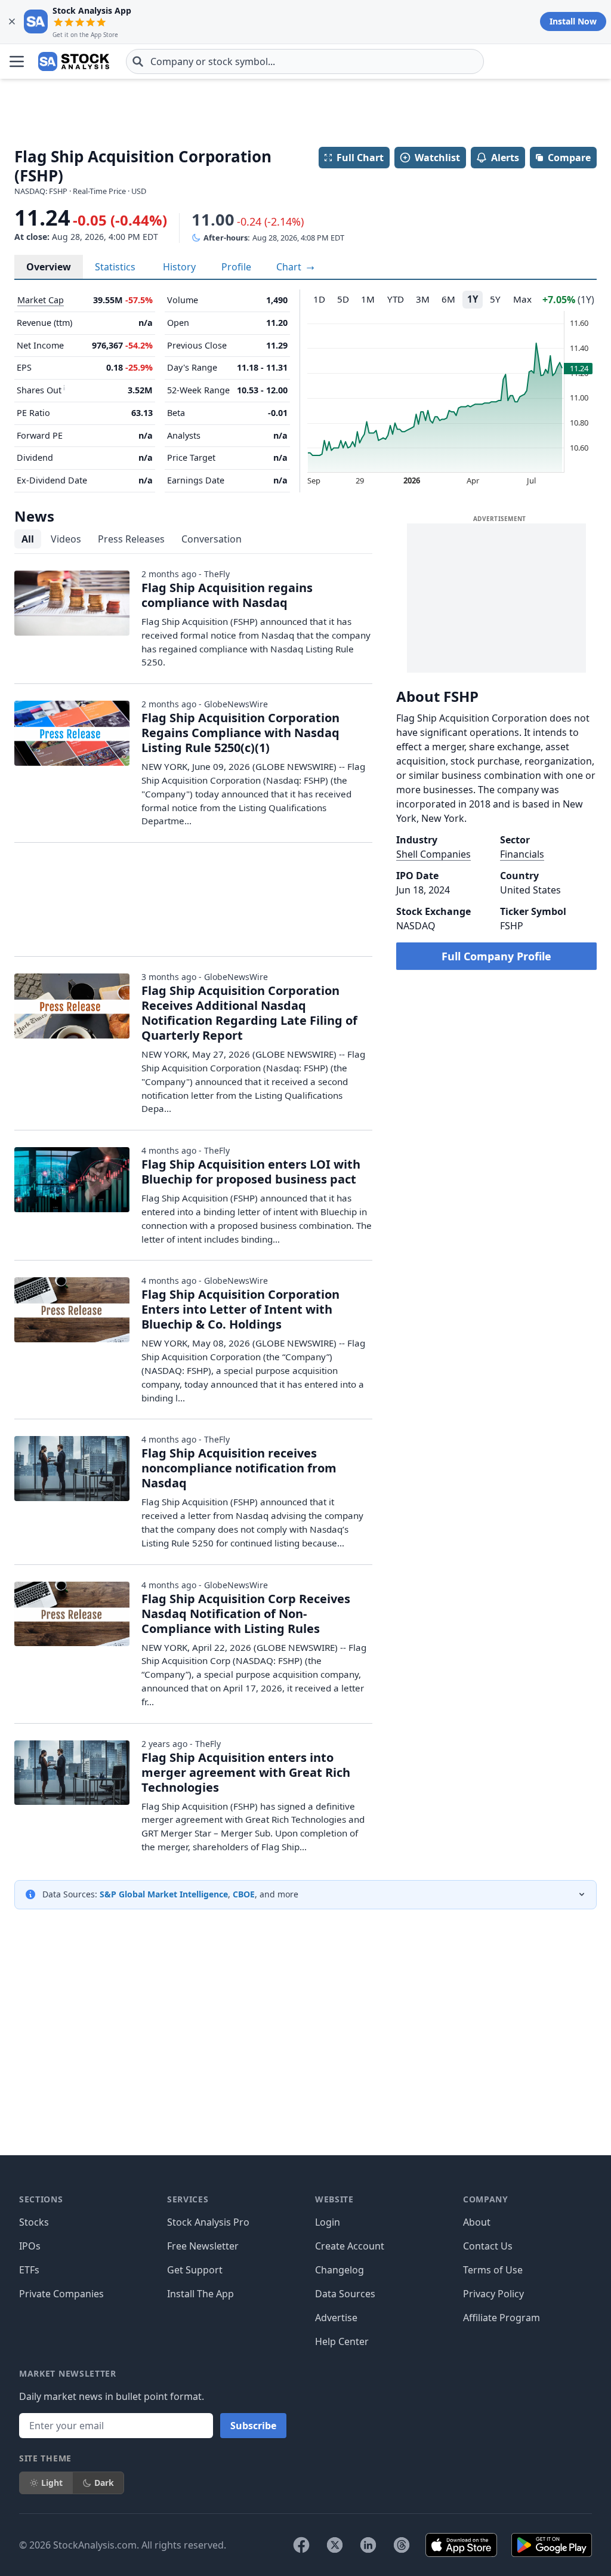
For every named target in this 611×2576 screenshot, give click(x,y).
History (179, 267)
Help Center (342, 2341)
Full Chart (360, 158)
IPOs (30, 2246)
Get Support (195, 2270)
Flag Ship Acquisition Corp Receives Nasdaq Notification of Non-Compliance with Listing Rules (246, 1614)
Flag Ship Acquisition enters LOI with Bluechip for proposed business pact (251, 1172)
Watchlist (437, 158)
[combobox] (305, 61)
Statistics (115, 267)
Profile (236, 267)
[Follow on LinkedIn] (368, 2545)
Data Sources (345, 2294)
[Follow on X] (335, 2545)
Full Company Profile (496, 956)
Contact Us (488, 2246)
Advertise (336, 2318)
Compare (569, 158)
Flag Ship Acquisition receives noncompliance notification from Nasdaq (239, 1468)
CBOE (244, 1894)
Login (328, 2222)
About (477, 2222)
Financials (522, 854)
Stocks (34, 2222)
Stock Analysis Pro (208, 2222)
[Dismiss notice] (12, 21)
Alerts (505, 158)
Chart (290, 267)
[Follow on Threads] (402, 2545)
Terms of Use (493, 2270)
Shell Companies (433, 854)
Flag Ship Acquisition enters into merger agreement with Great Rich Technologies (246, 1772)
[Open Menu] (17, 61)
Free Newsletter (203, 2246)
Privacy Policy (493, 2294)
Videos (66, 539)
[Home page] (74, 61)
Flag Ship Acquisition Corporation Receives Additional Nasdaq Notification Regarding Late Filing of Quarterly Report (249, 1013)
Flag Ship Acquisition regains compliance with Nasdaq (227, 595)
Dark (104, 2483)
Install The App (200, 2294)
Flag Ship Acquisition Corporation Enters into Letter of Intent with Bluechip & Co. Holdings (240, 1309)
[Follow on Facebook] (301, 2545)
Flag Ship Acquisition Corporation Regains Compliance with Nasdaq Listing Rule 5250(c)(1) (240, 733)
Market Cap (41, 300)
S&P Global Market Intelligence (164, 1894)
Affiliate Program (502, 2318)
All (28, 539)
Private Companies (61, 2294)
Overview (49, 267)
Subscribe (253, 2426)
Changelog (340, 2270)
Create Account (350, 2246)
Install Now (573, 21)
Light (52, 2483)
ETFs (29, 2270)
